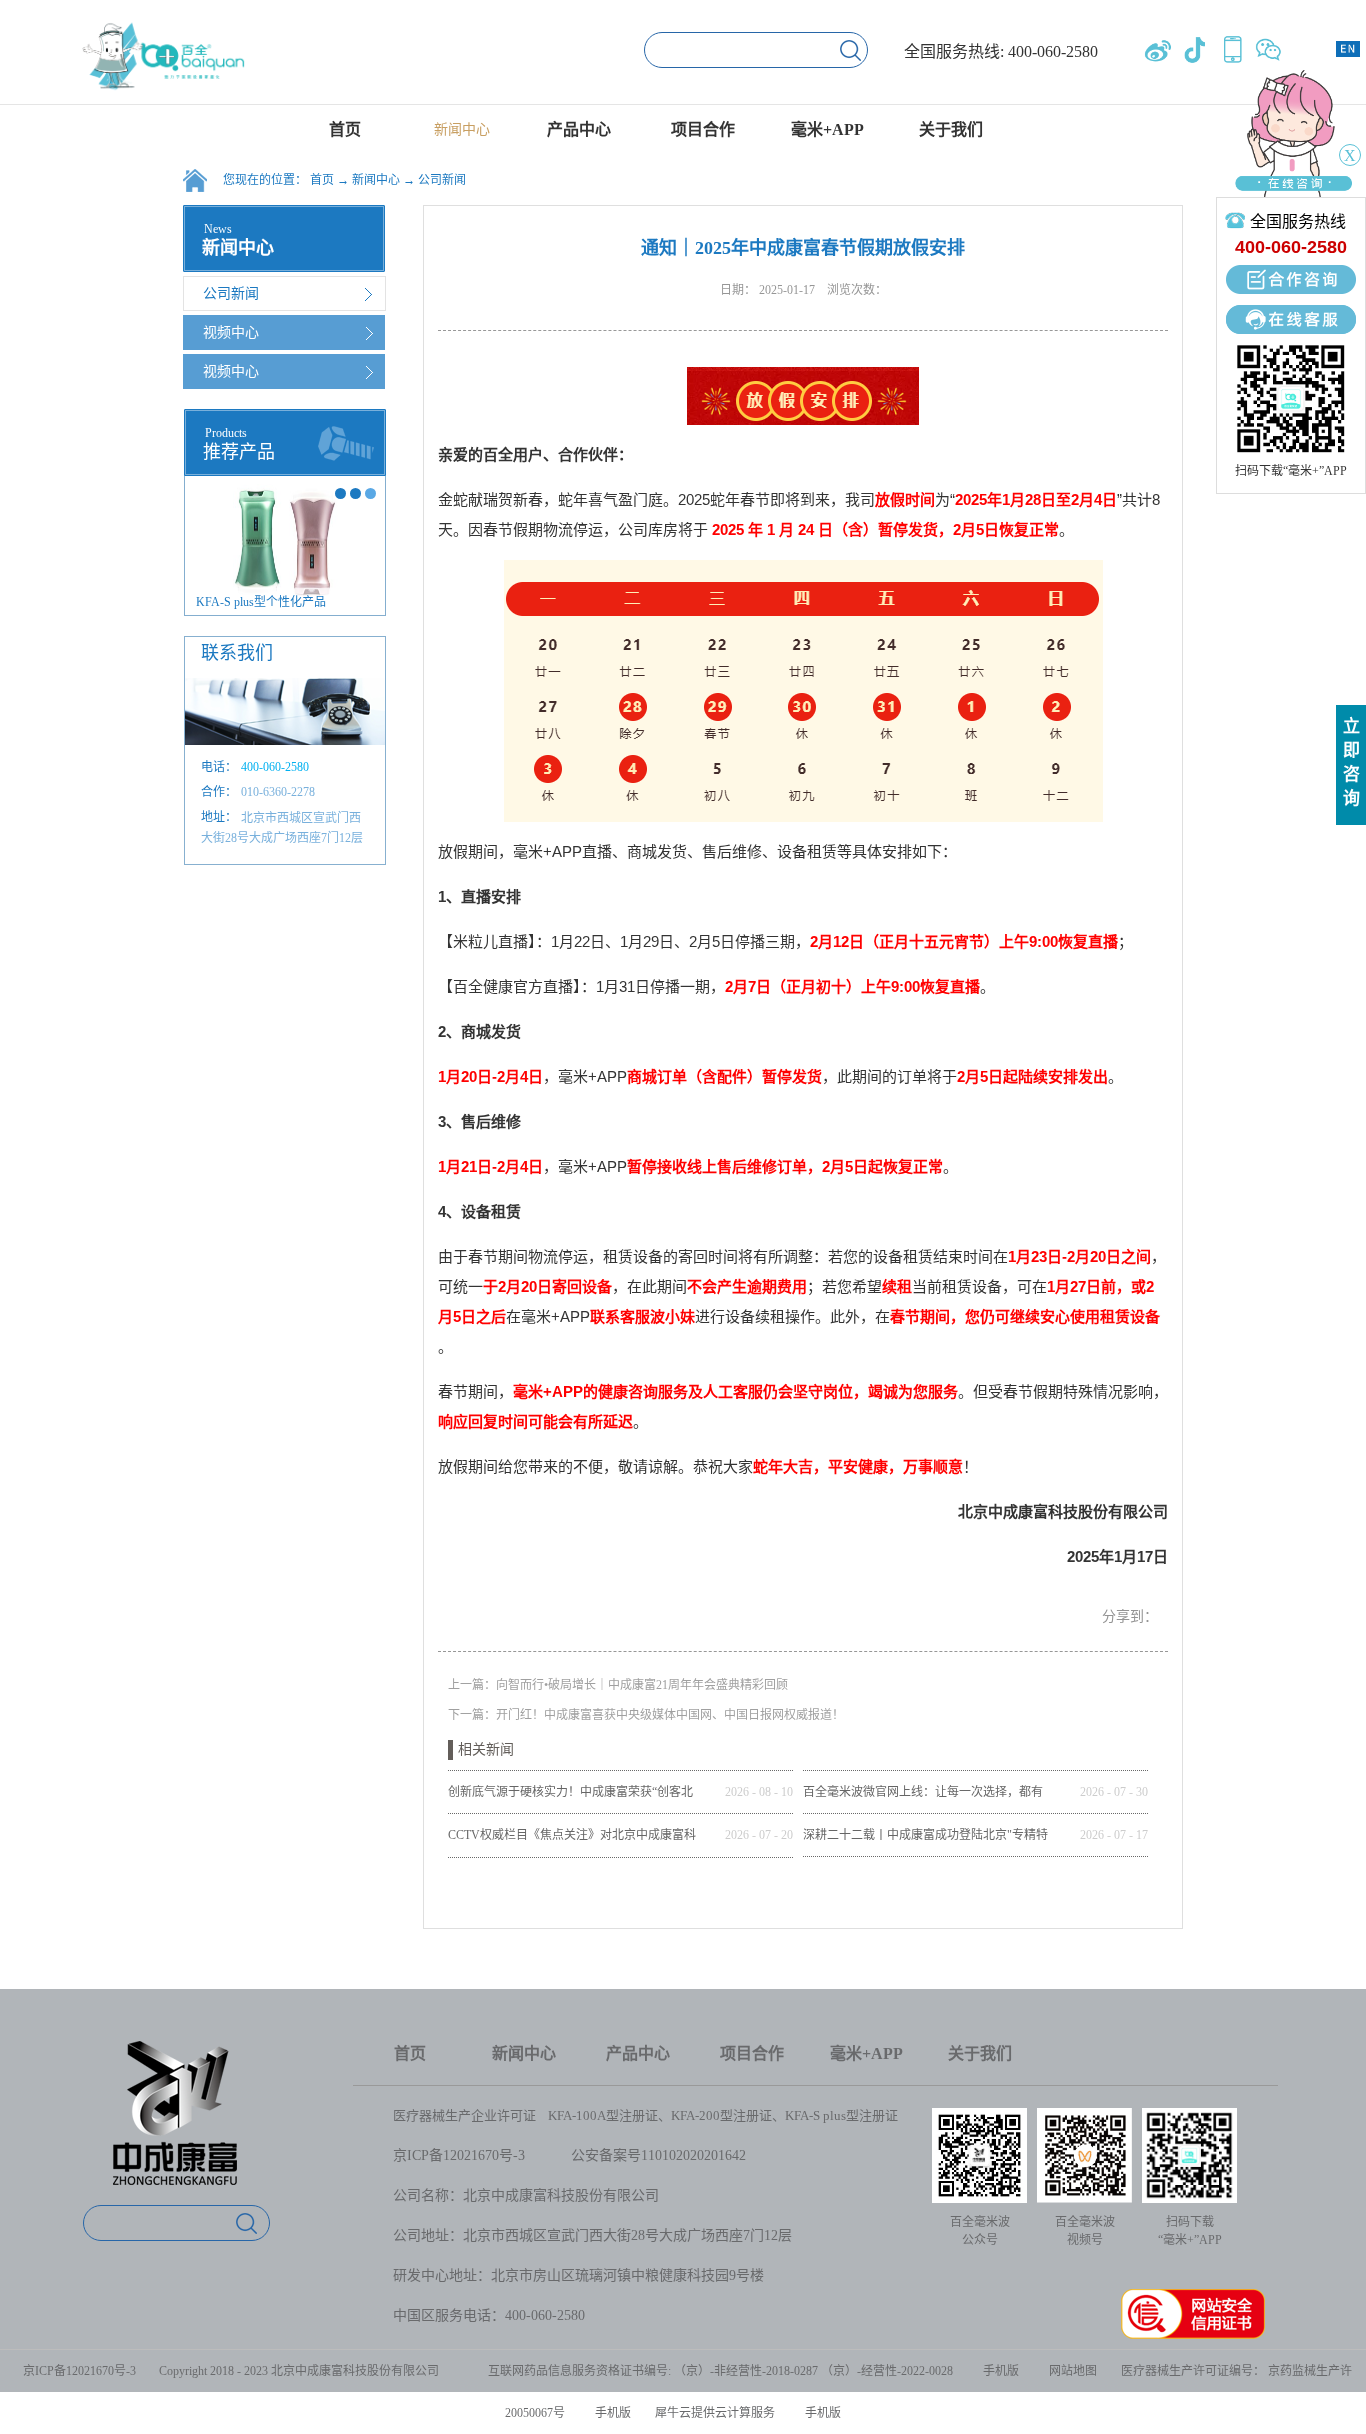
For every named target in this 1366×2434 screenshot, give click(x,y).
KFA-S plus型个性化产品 (261, 602)
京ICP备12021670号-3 (459, 2155)
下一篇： (646, 1715)
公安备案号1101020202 (641, 2155)
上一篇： (618, 1685)
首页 (345, 129)
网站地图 (1070, 2371)
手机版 (998, 2371)
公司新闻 (442, 180)
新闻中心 (376, 180)
